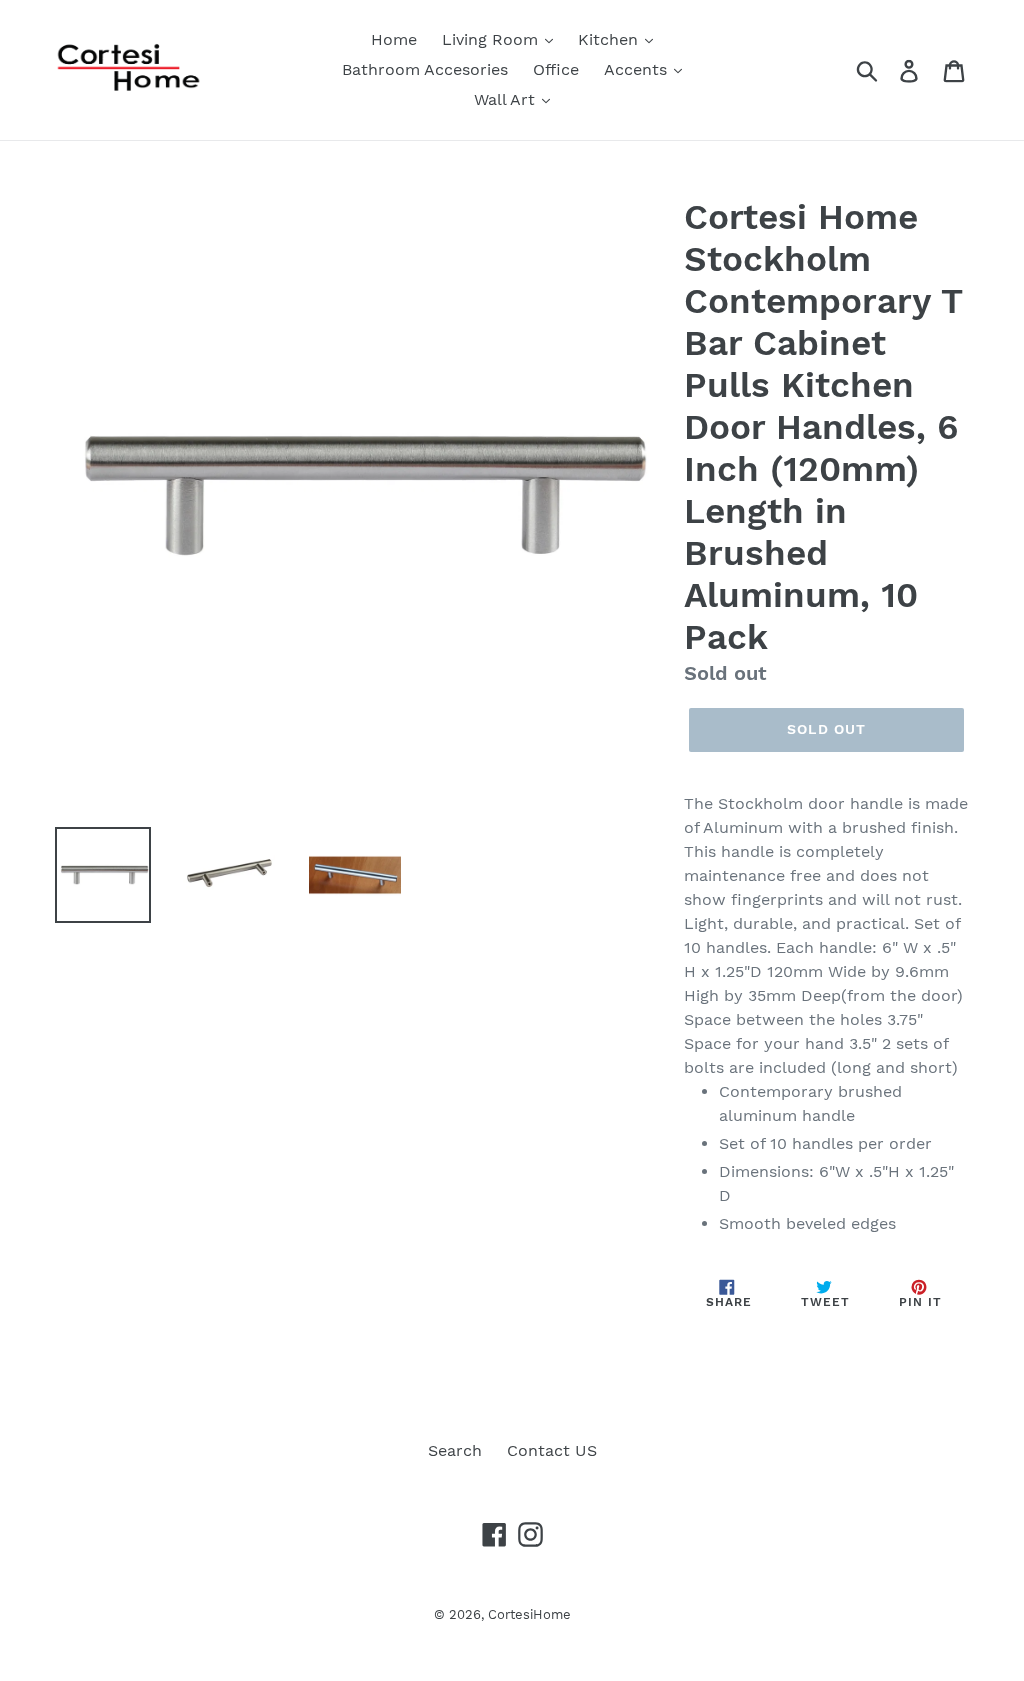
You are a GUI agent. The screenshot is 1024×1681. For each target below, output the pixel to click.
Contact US (552, 1450)
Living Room (492, 39)
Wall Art (507, 99)
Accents (638, 69)
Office (556, 69)
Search (455, 1450)
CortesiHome (529, 1614)
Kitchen (610, 39)
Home (394, 39)
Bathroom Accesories (425, 69)
